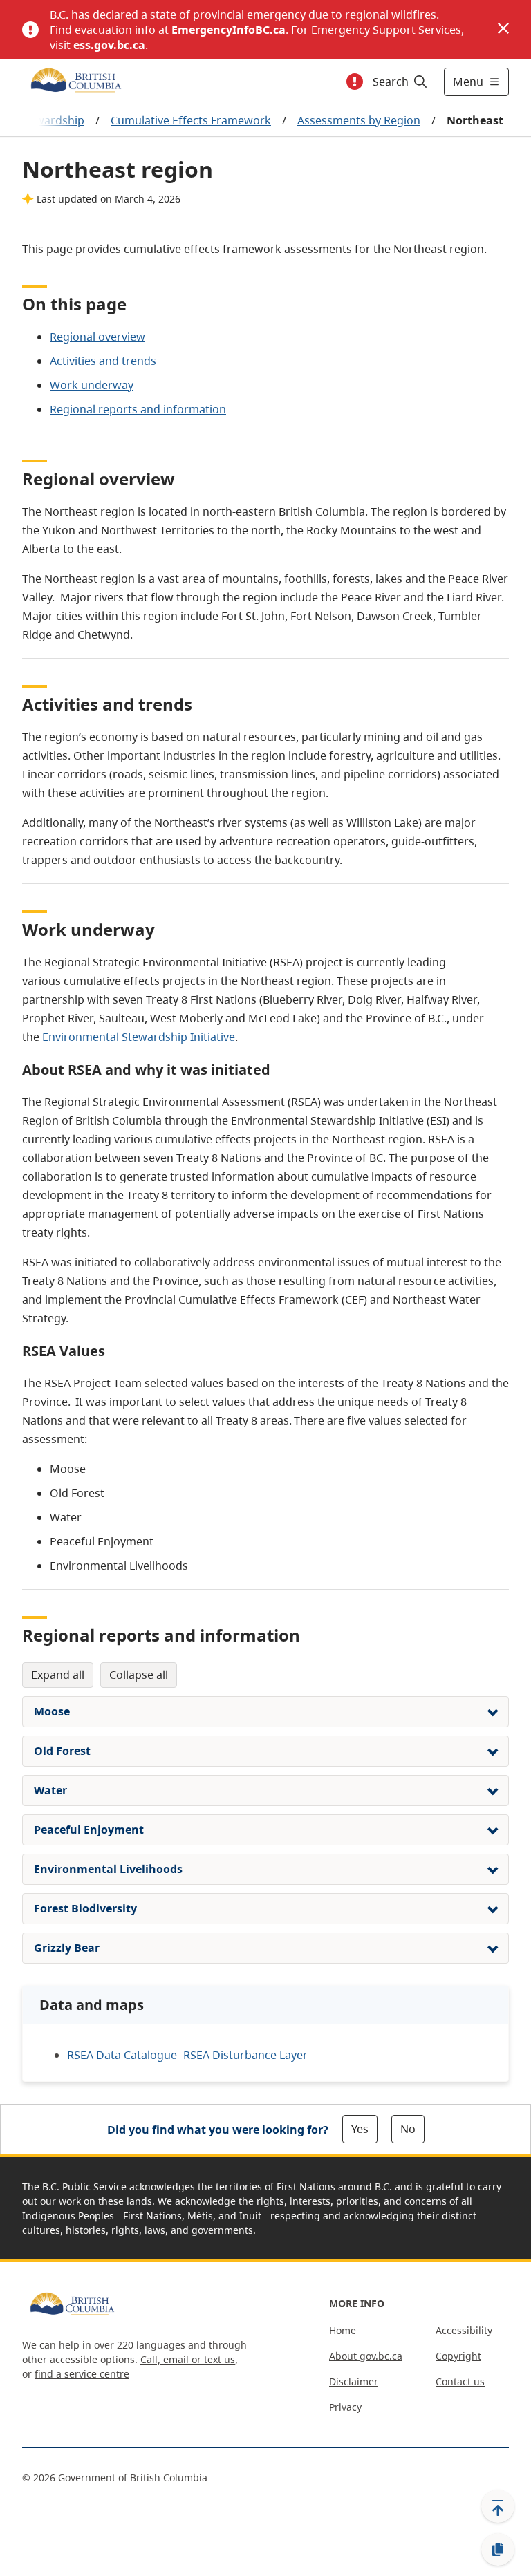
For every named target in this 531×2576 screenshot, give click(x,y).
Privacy (345, 2407)
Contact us (460, 2381)
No (408, 2129)
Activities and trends (103, 361)
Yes (360, 2129)
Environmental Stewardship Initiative (139, 1037)
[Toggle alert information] (355, 82)
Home (343, 2330)
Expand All (58, 1675)
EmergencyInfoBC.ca (229, 30)
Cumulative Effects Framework (191, 120)
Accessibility (464, 2330)
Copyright (458, 2356)
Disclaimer (354, 2381)
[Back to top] (498, 2506)
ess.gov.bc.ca (109, 45)
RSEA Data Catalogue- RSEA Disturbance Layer (187, 2055)
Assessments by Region (359, 120)
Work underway (92, 385)
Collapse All (139, 1675)
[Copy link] (498, 2550)
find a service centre (82, 2374)
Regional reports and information (138, 409)
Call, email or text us (188, 2359)
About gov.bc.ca (366, 2356)
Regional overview (97, 337)
